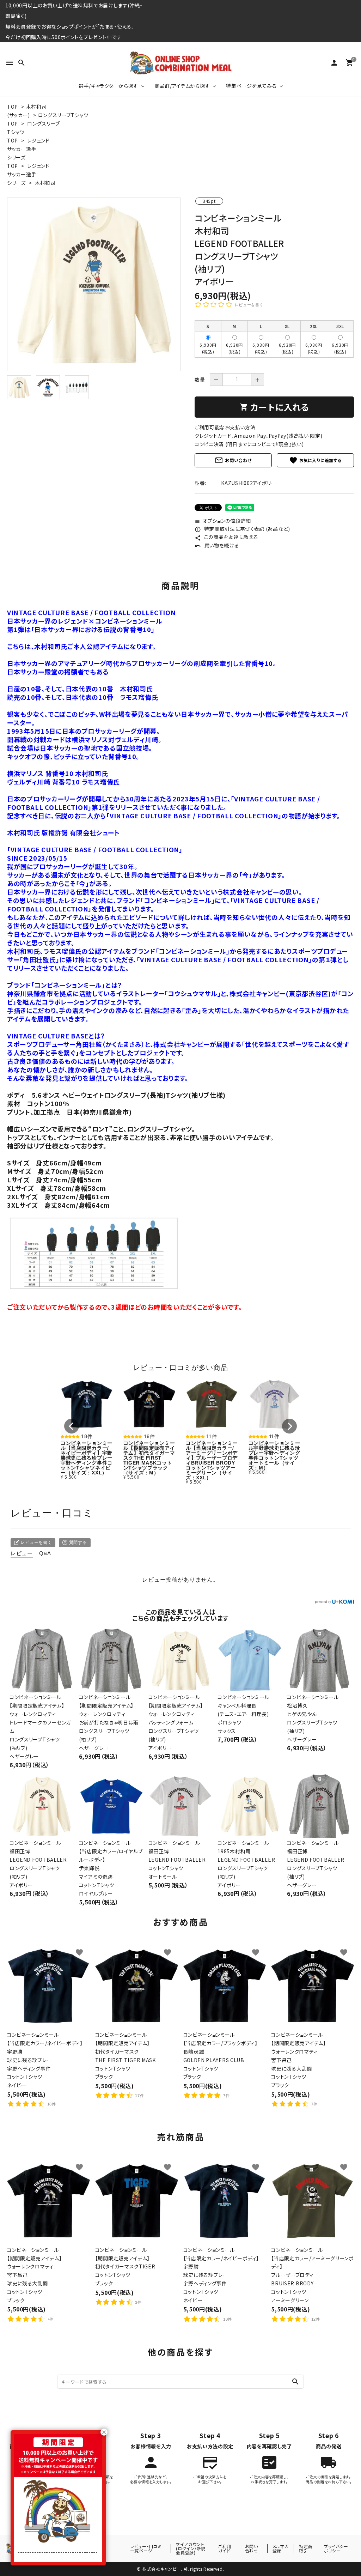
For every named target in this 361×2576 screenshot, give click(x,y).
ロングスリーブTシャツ (63, 115)
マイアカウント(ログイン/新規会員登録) (191, 2548)
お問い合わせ (233, 460)
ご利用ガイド (225, 2548)
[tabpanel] (94, 284)
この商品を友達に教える (226, 537)
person (334, 63)
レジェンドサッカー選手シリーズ (28, 149)
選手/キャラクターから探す (108, 86)
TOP (13, 107)
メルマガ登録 (281, 2548)
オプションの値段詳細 (223, 521)
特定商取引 (306, 2548)
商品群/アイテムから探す (182, 86)
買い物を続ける (217, 545)
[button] (72, 1426)
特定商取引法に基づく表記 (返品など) (242, 529)
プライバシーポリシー (336, 2548)
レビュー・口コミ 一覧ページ (146, 2548)
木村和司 (45, 183)
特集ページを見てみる (251, 86)
